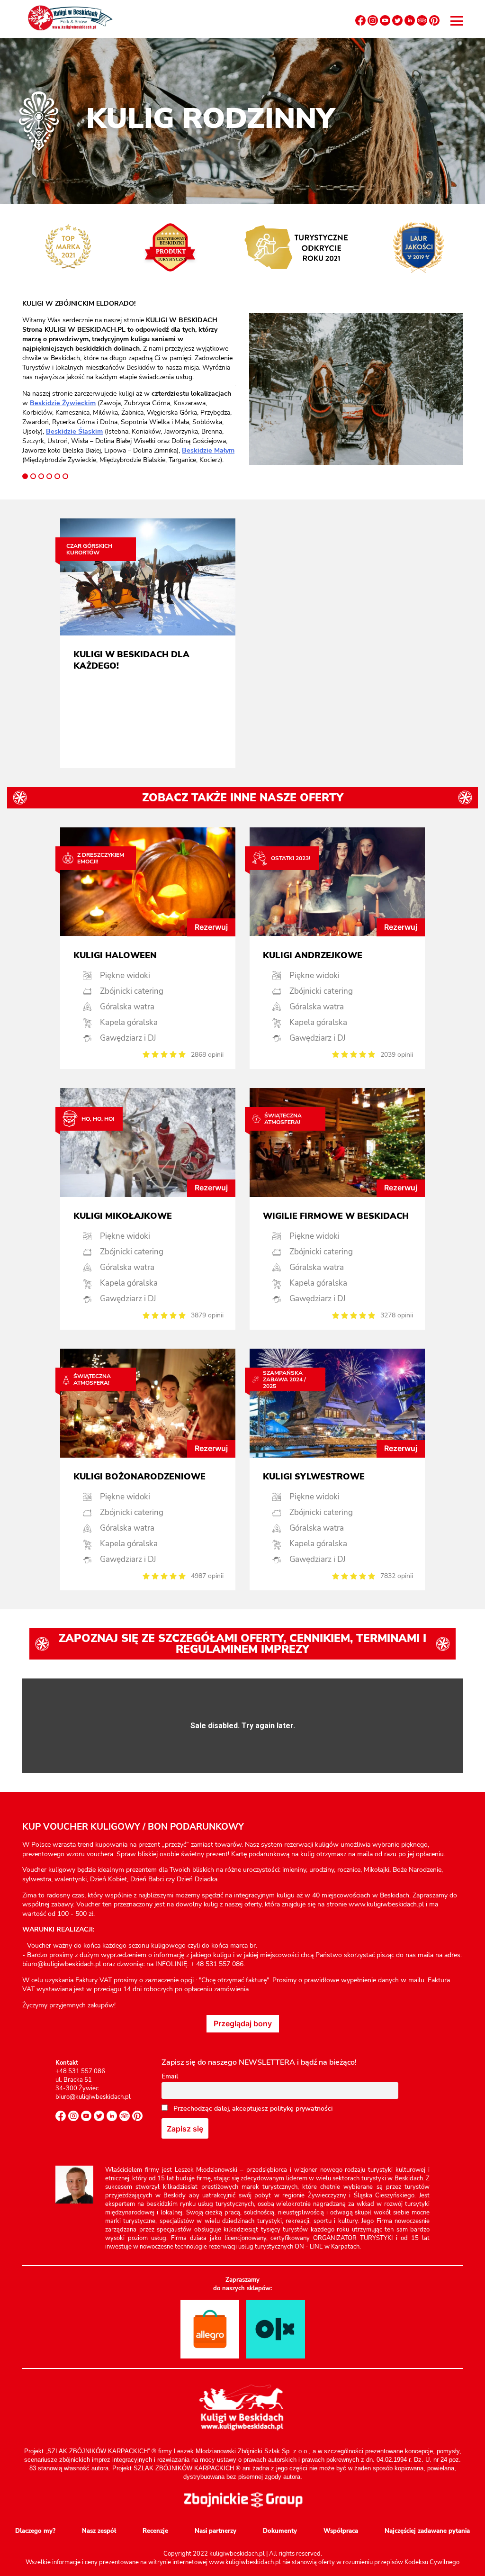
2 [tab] (33, 476)
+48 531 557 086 (80, 2071)
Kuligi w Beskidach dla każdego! (131, 660)
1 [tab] (25, 476)
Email (170, 2076)
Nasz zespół (99, 2531)
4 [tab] (49, 476)
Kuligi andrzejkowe (313, 955)
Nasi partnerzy (216, 2531)
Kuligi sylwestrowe (314, 1477)
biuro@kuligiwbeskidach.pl (93, 2097)
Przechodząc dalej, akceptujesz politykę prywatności (252, 2109)
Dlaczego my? (35, 2531)
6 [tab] (65, 476)
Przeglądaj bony (243, 2023)
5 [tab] (57, 476)
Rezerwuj (211, 927)
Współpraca (341, 2531)
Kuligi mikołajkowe (123, 1216)
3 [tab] (41, 476)
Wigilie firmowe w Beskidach (336, 1216)
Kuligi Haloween (115, 955)
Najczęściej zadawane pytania (427, 2531)
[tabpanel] (129, 382)
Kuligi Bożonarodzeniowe (139, 1477)
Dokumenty (280, 2531)
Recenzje (155, 2531)
